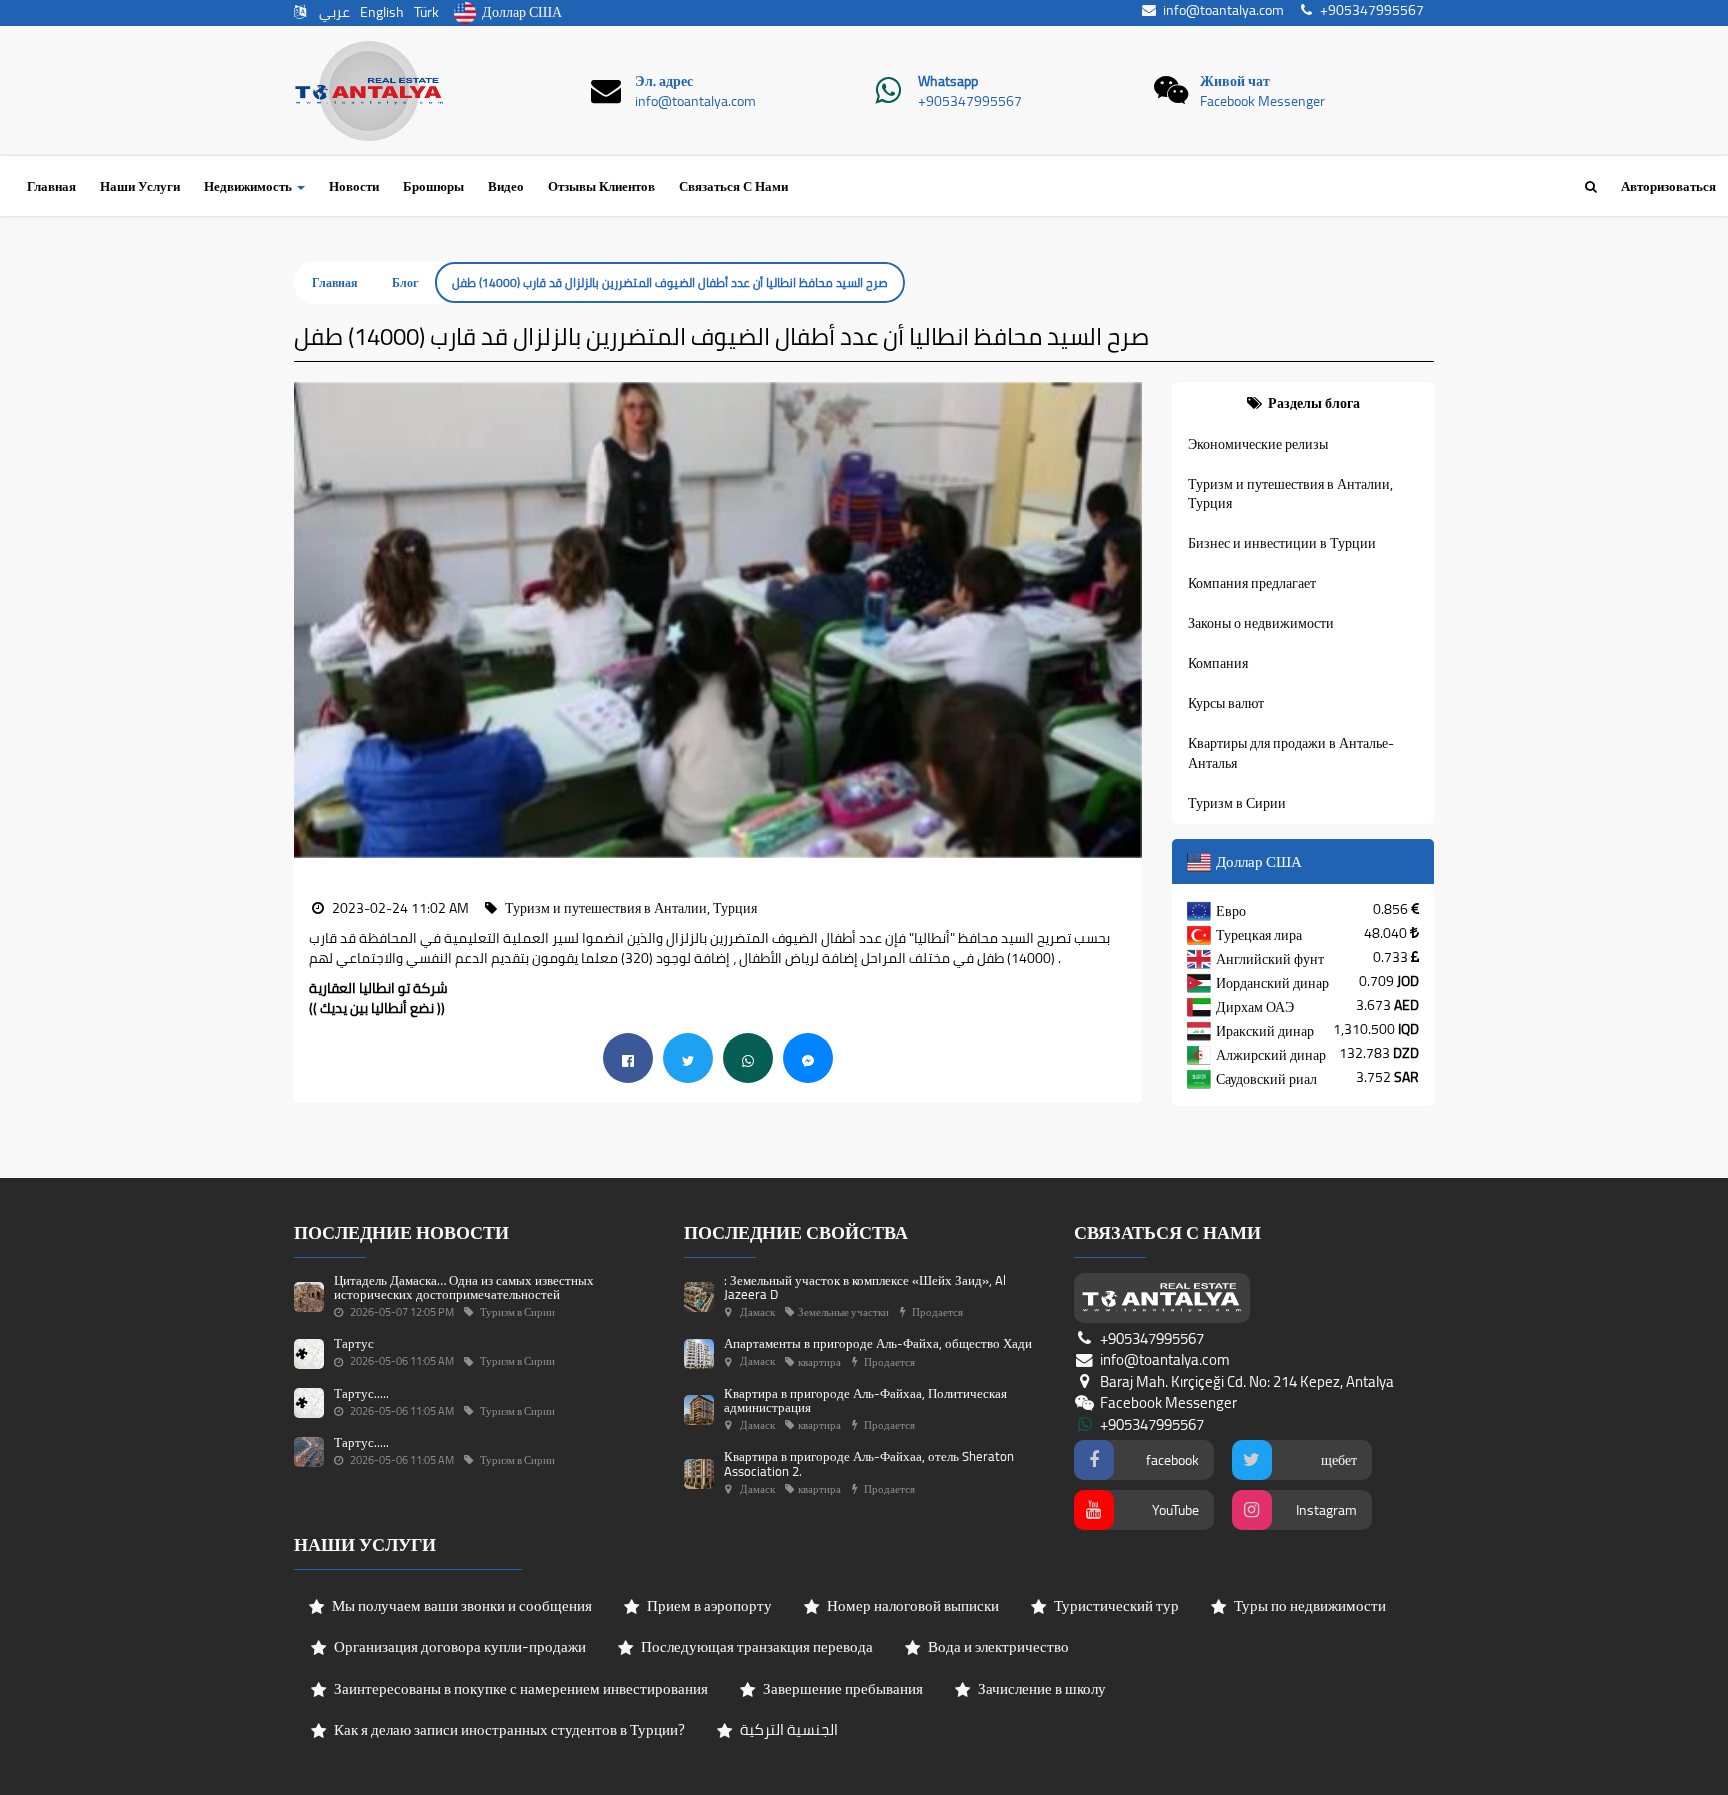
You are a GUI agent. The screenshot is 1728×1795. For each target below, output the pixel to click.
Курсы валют (1226, 703)
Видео (506, 186)
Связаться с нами (733, 186)
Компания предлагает (1252, 583)
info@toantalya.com (695, 101)
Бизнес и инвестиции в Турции (1282, 543)
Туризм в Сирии (1237, 803)
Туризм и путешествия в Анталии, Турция (1290, 494)
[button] (309, 620)
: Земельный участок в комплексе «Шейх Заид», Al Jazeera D (865, 1287)
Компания (1218, 663)
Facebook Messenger (1262, 101)
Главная (51, 186)
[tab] (1303, 403)
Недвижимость (249, 186)
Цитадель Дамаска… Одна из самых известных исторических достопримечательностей (464, 1287)
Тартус (354, 1343)
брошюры (433, 186)
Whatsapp (948, 81)
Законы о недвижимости (1261, 623)
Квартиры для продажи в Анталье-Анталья (1291, 753)
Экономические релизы (1258, 444)
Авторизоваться (1668, 186)
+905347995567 (970, 101)
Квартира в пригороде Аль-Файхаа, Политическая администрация (865, 1400)
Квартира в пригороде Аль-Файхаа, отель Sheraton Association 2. (869, 1463)
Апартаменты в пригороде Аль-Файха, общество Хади (878, 1343)
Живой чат (1235, 81)
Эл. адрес (664, 81)
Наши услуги (140, 186)
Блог (405, 282)
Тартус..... (361, 1393)
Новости (354, 186)
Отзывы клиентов (601, 186)
